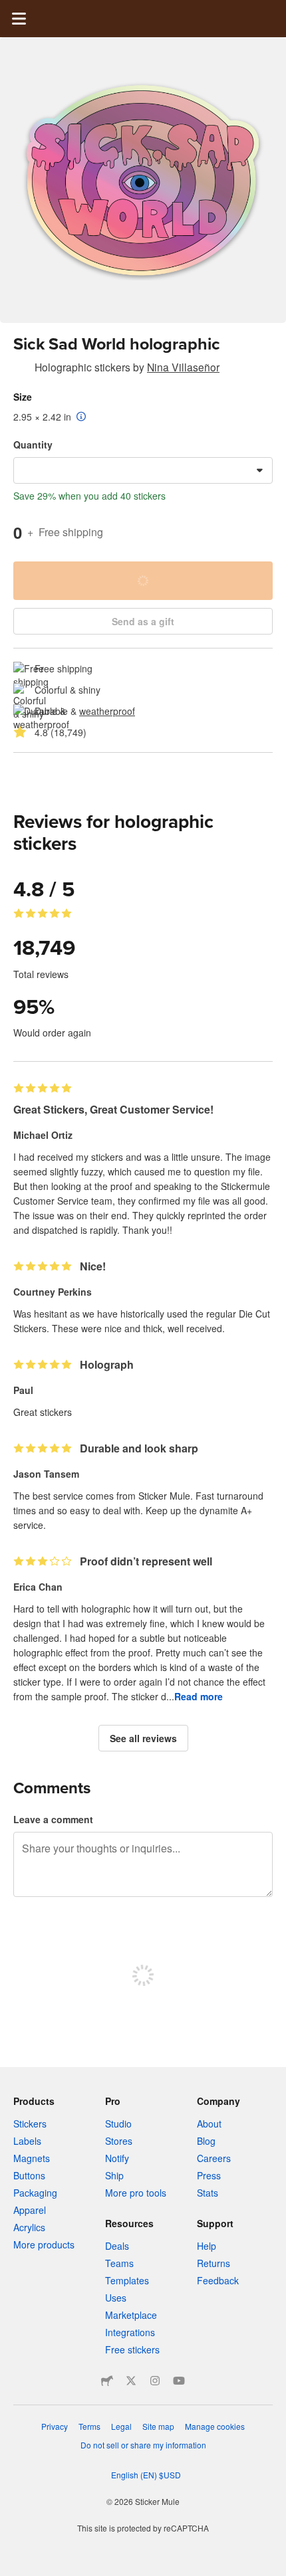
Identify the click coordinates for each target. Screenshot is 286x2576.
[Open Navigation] (19, 19)
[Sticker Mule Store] (107, 2381)
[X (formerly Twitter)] (131, 2381)
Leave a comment (53, 1819)
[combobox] (143, 470)
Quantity (33, 445)
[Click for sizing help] (81, 417)
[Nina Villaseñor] (21, 369)
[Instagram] (155, 2381)
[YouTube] (179, 2381)
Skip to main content (10, 10)
